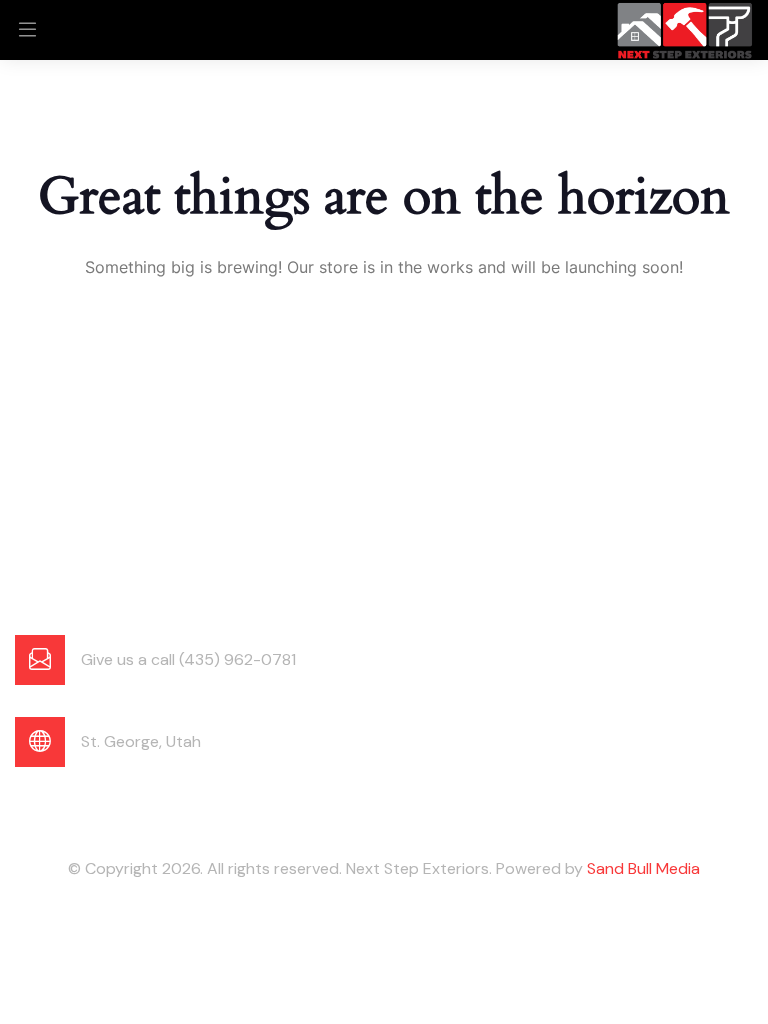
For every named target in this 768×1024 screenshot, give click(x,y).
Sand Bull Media (643, 868)
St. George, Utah (141, 741)
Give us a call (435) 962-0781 (188, 659)
